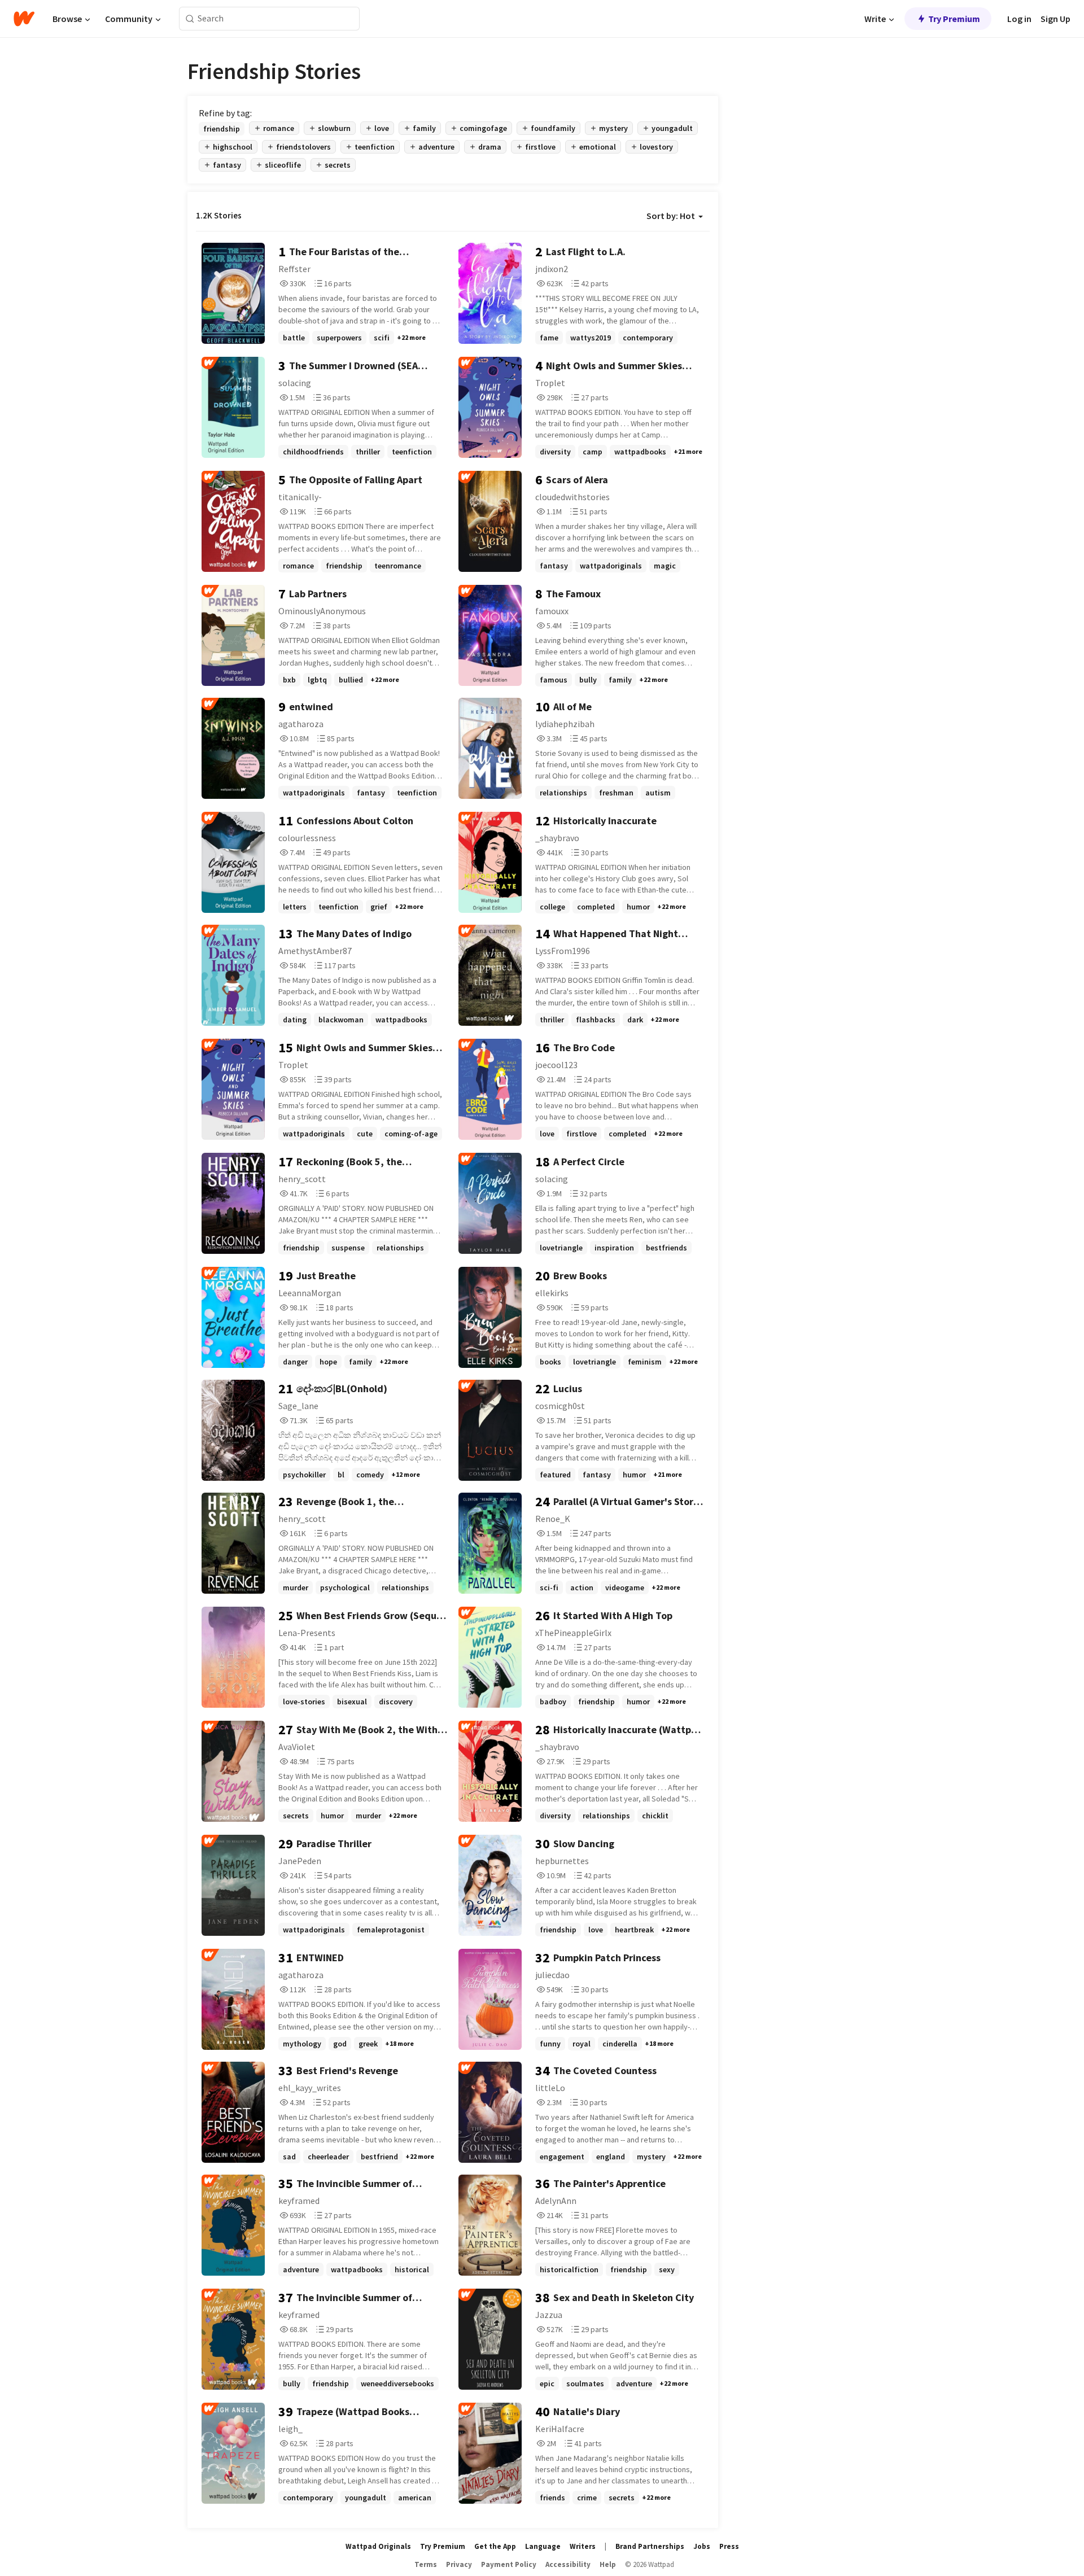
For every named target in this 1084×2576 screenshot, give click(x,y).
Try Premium (954, 19)
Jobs (702, 2546)
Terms (426, 2564)
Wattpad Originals (378, 2546)
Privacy (459, 2564)
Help (608, 2564)
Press (729, 2546)
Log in (1019, 19)
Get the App (495, 2546)
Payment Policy (509, 2564)
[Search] (190, 19)
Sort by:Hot (671, 216)
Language (543, 2546)
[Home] (24, 19)
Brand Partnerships (650, 2546)
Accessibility (568, 2564)
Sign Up (1055, 19)
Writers (583, 2546)
